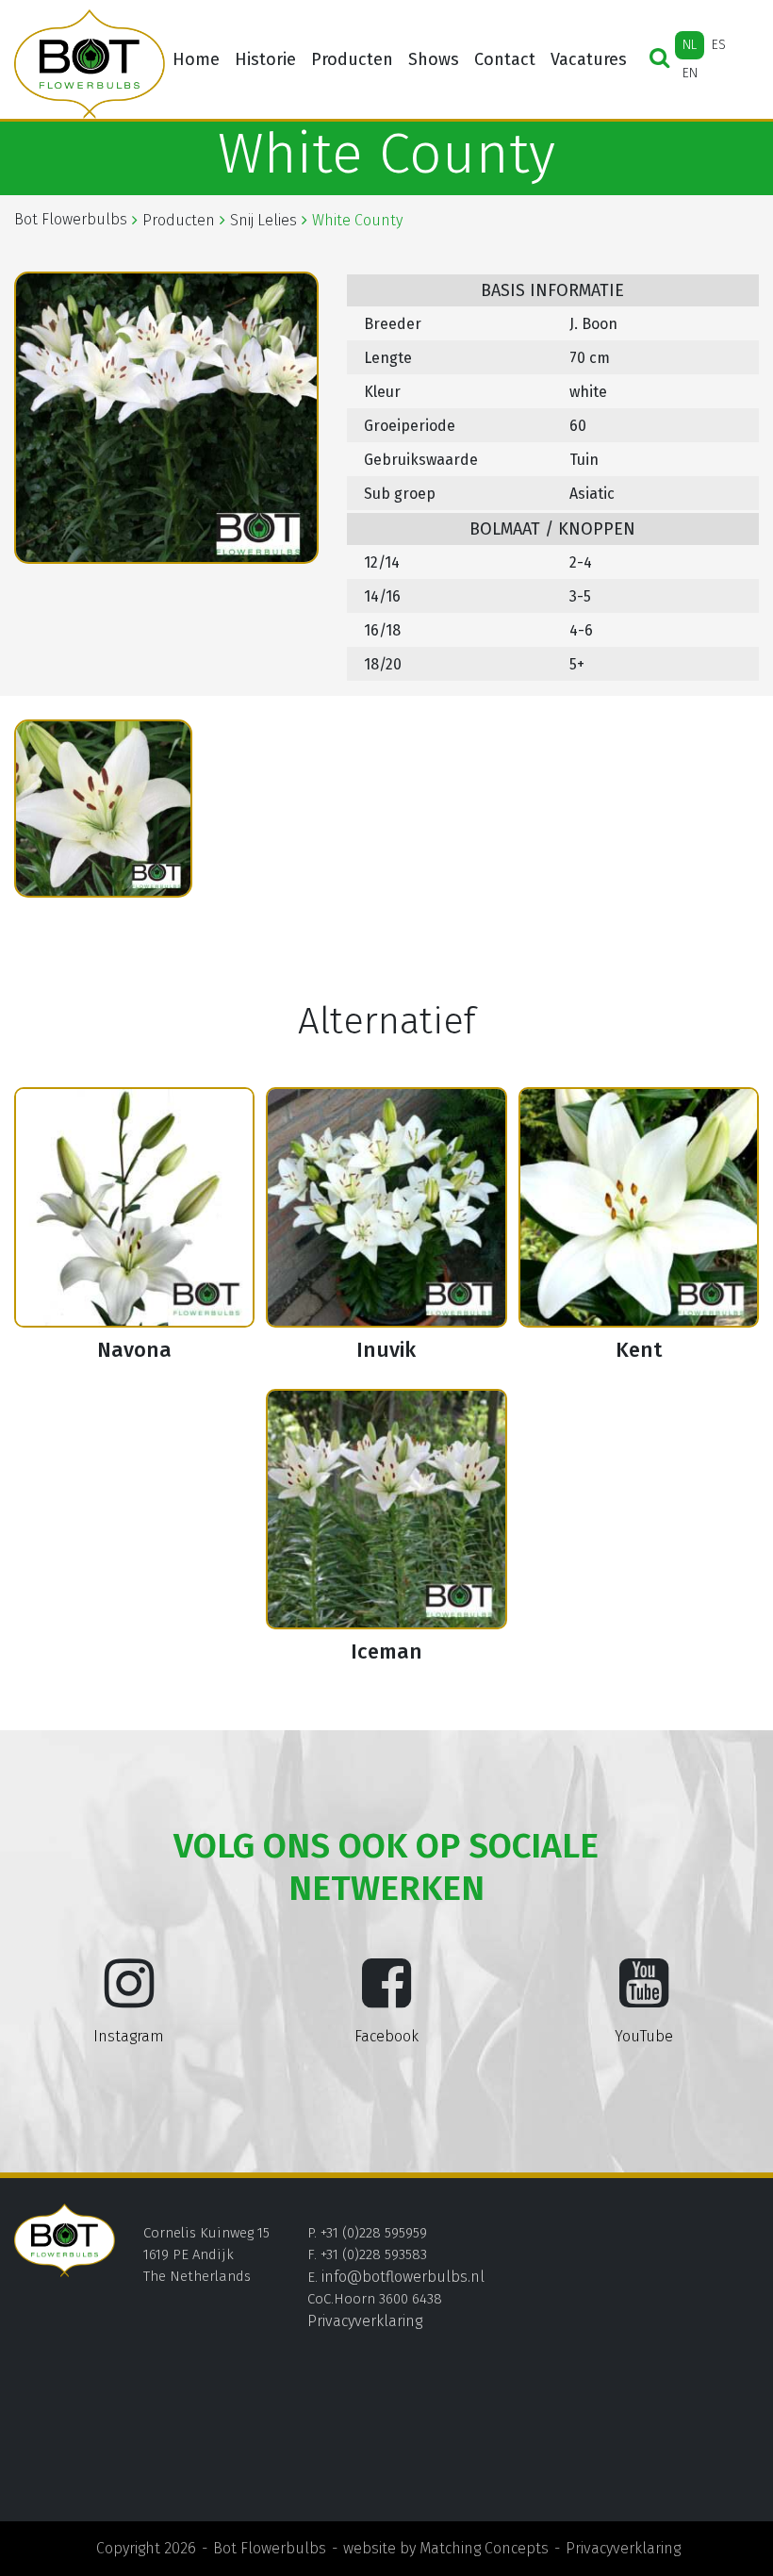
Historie (265, 59)
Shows (434, 59)
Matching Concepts (484, 2548)
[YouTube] (644, 1998)
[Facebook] (386, 1998)
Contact (505, 59)
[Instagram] (129, 1998)
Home (196, 59)
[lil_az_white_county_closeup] (103, 809)
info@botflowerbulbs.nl (403, 2277)
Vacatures (589, 59)
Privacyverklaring (365, 2321)
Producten (352, 59)
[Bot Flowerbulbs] (90, 64)
